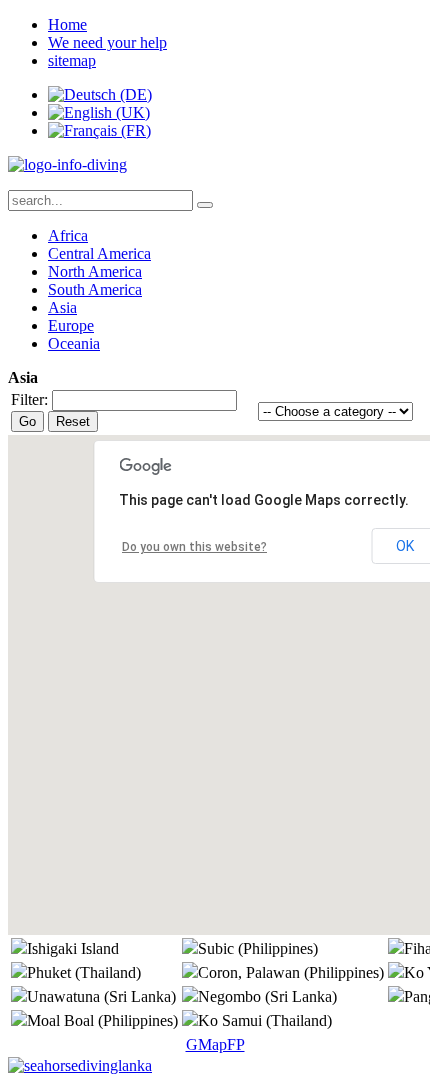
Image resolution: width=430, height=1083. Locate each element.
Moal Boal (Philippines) (102, 1020)
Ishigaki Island (73, 948)
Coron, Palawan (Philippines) (291, 972)
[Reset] (205, 205)
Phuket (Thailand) (84, 972)
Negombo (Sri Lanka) (267, 996)
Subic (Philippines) (258, 948)
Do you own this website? (194, 547)
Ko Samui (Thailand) (265, 1020)
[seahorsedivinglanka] (80, 1065)
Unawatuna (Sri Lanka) (101, 996)
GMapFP (215, 1044)
